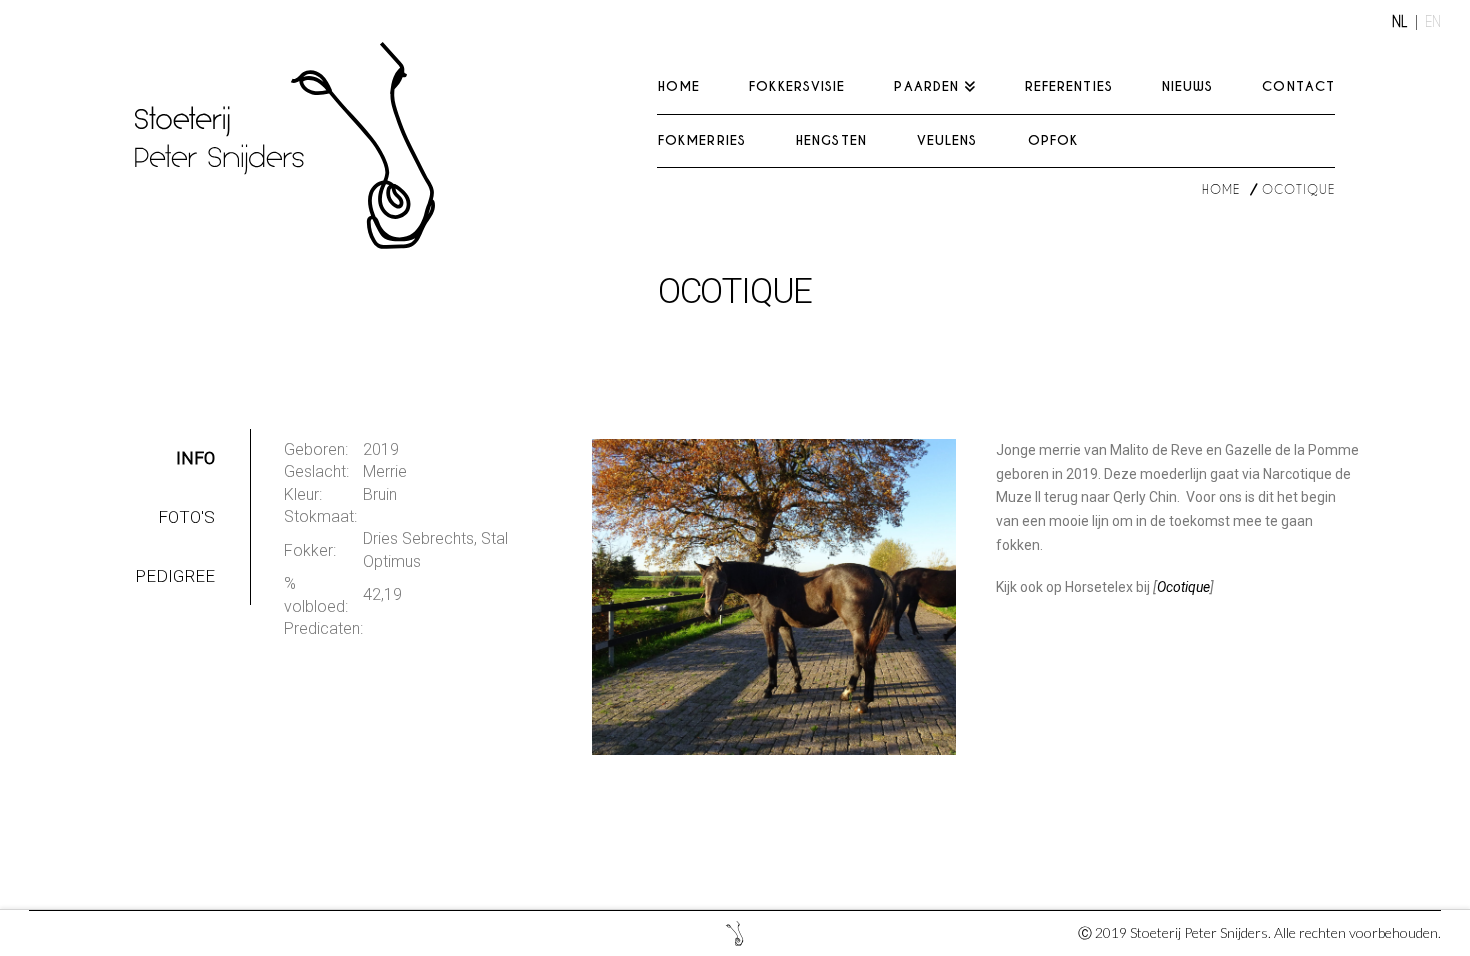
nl (1400, 21)
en (1433, 21)
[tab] (175, 458)
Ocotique (1183, 587)
